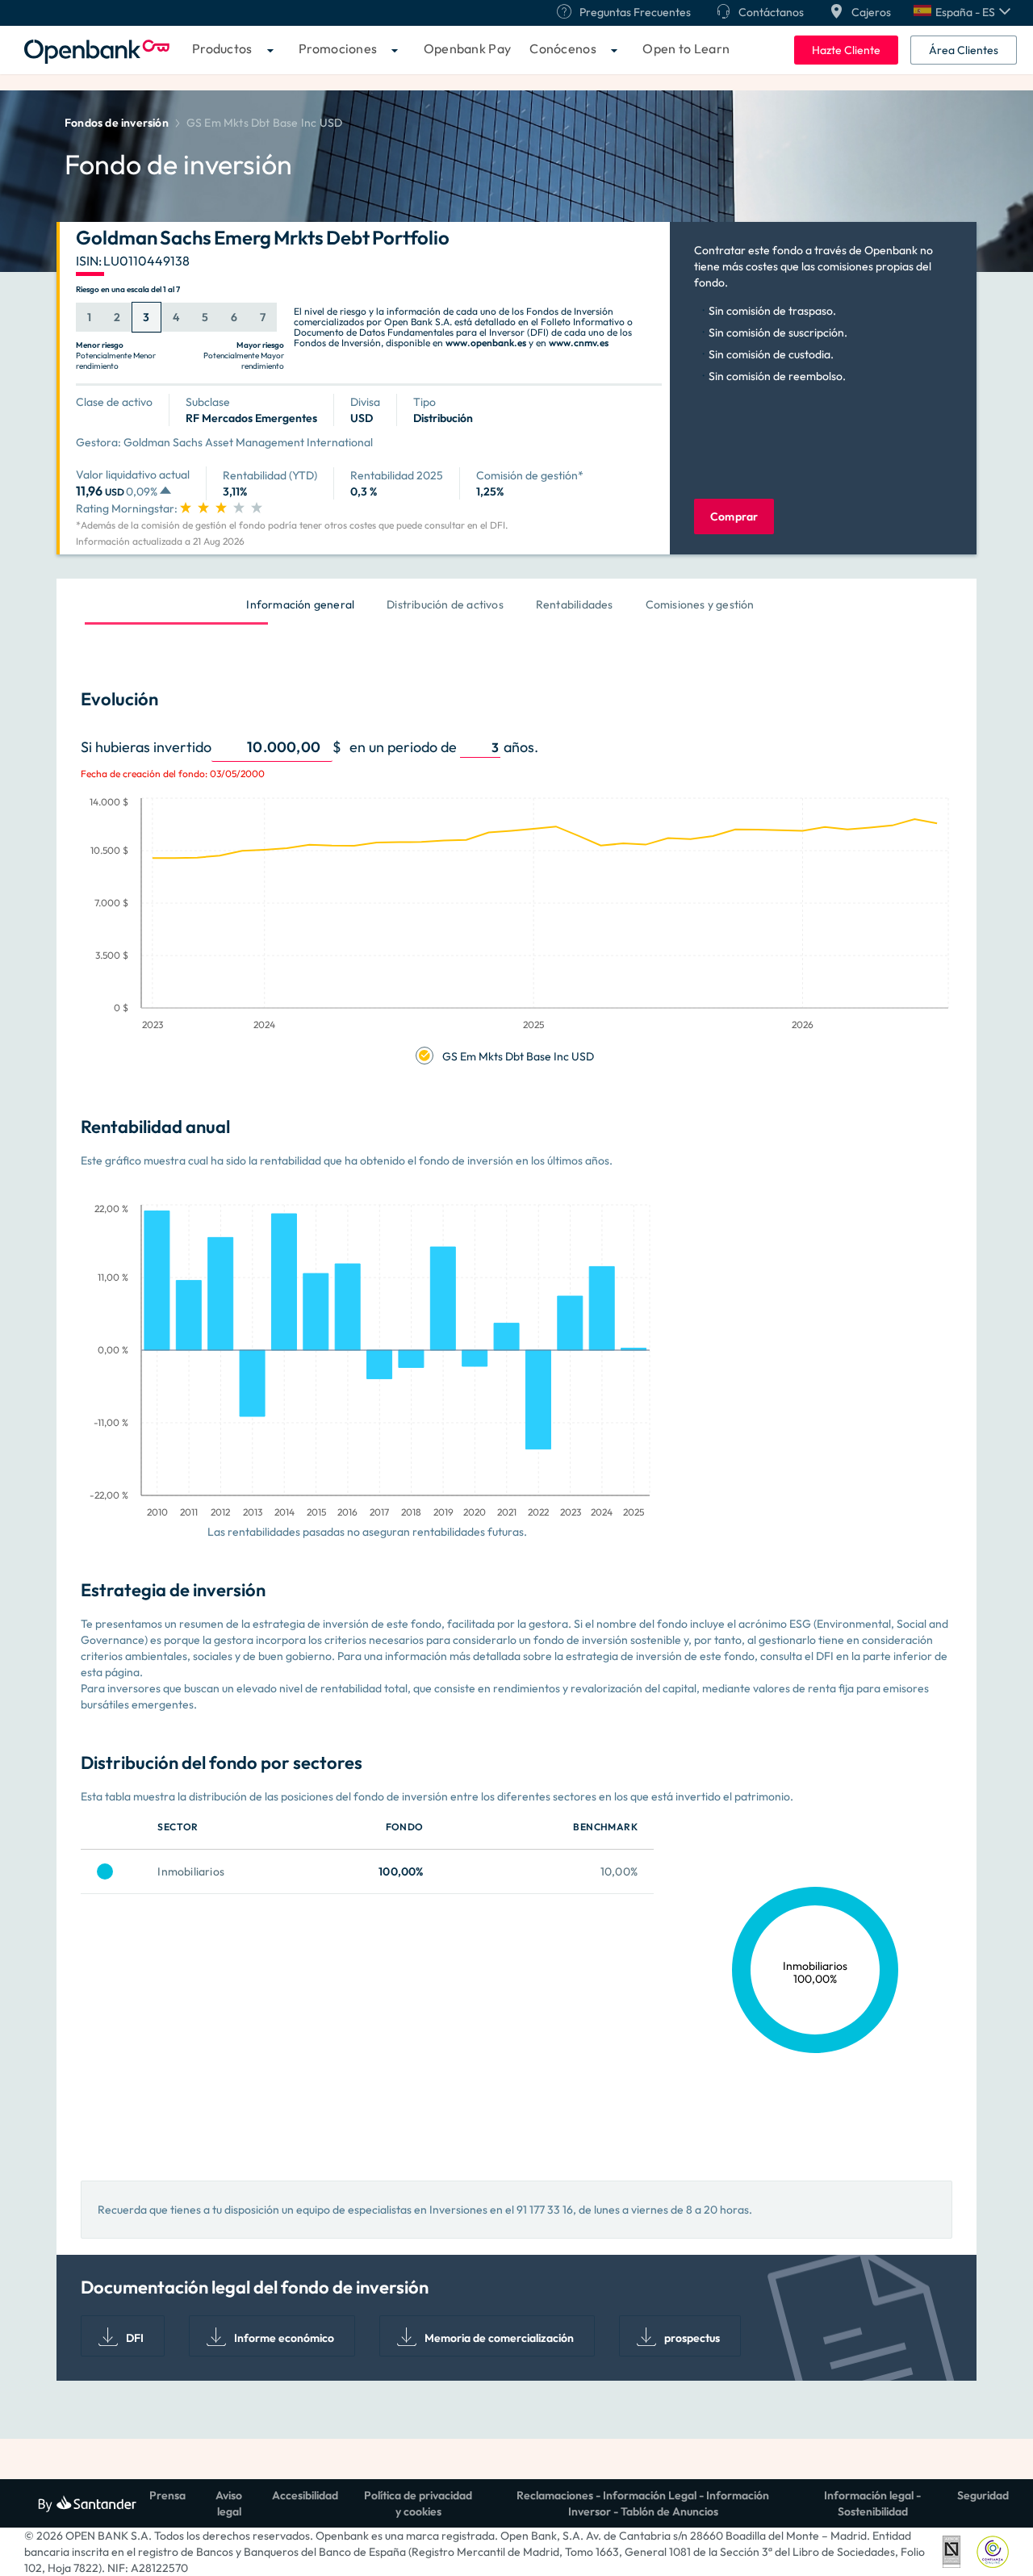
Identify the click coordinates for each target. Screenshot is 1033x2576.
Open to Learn (686, 48)
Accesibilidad (305, 2495)
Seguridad (983, 2495)
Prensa (167, 2495)
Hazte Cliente (846, 50)
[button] (962, 12)
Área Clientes (964, 50)
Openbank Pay (468, 48)
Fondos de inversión (117, 123)
